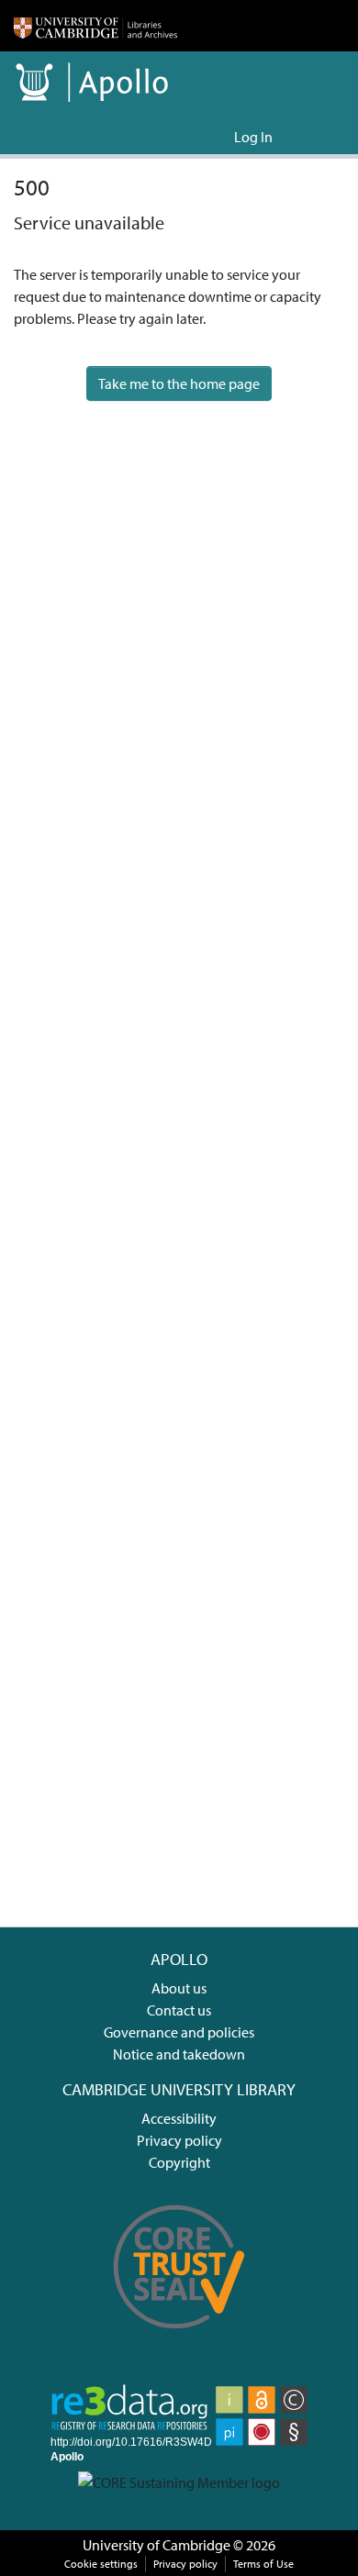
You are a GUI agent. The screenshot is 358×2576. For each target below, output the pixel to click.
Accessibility (179, 2118)
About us (179, 1988)
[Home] (95, 26)
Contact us (179, 2010)
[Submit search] (190, 137)
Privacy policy (179, 2140)
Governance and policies (179, 2032)
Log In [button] (254, 137)
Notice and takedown (179, 2054)
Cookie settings (101, 2564)
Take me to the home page (179, 383)
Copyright (179, 2162)
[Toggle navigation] (319, 137)
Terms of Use (263, 2564)
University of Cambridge (157, 2545)
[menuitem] (217, 137)
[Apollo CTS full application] (179, 2339)
